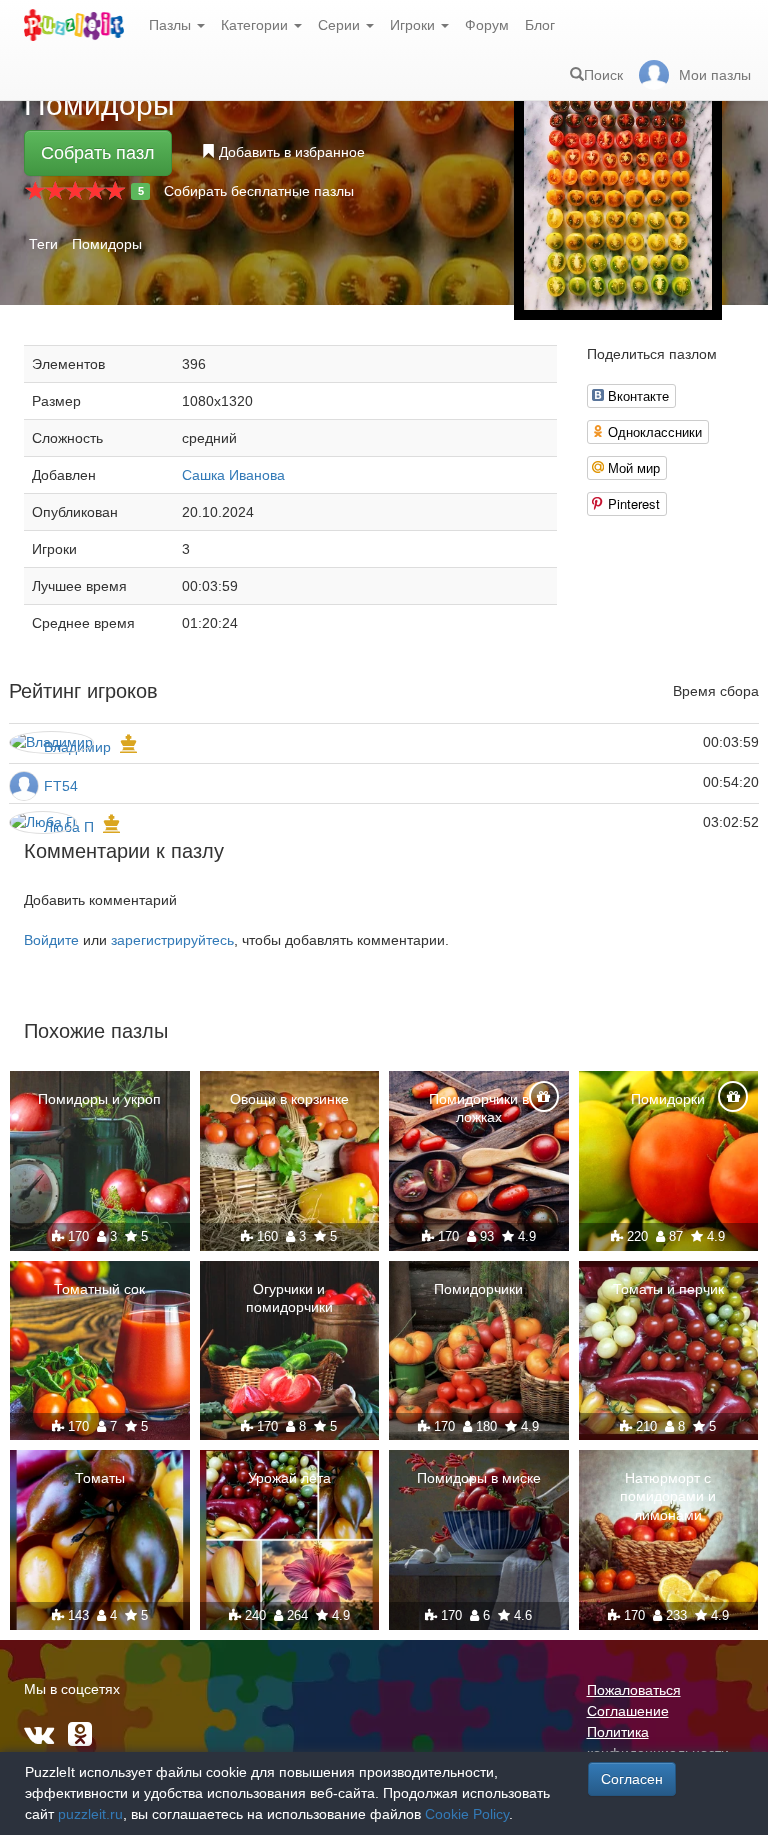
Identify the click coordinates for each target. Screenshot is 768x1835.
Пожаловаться (634, 1690)
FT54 (61, 786)
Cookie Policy (467, 1814)
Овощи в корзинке (289, 1099)
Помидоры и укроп (99, 1099)
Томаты (100, 1478)
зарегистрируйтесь (172, 940)
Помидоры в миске (479, 1478)
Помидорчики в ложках (479, 1108)
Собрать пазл (98, 153)
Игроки (414, 25)
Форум (487, 25)
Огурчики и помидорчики (289, 1298)
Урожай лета (289, 1478)
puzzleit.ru (90, 1814)
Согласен (632, 1779)
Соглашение (628, 1711)
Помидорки (668, 1099)
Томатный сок (99, 1289)
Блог (540, 25)
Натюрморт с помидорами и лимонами (668, 1496)
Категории (256, 25)
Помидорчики (478, 1289)
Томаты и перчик (668, 1289)
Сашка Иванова (233, 475)
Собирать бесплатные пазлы (259, 191)
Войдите (51, 940)
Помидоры (107, 244)
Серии (341, 25)
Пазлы (172, 25)
